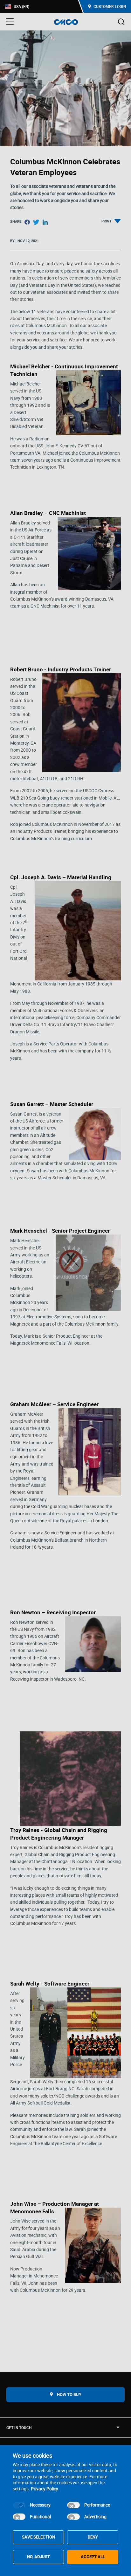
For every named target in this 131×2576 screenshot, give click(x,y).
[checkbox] (19, 2505)
